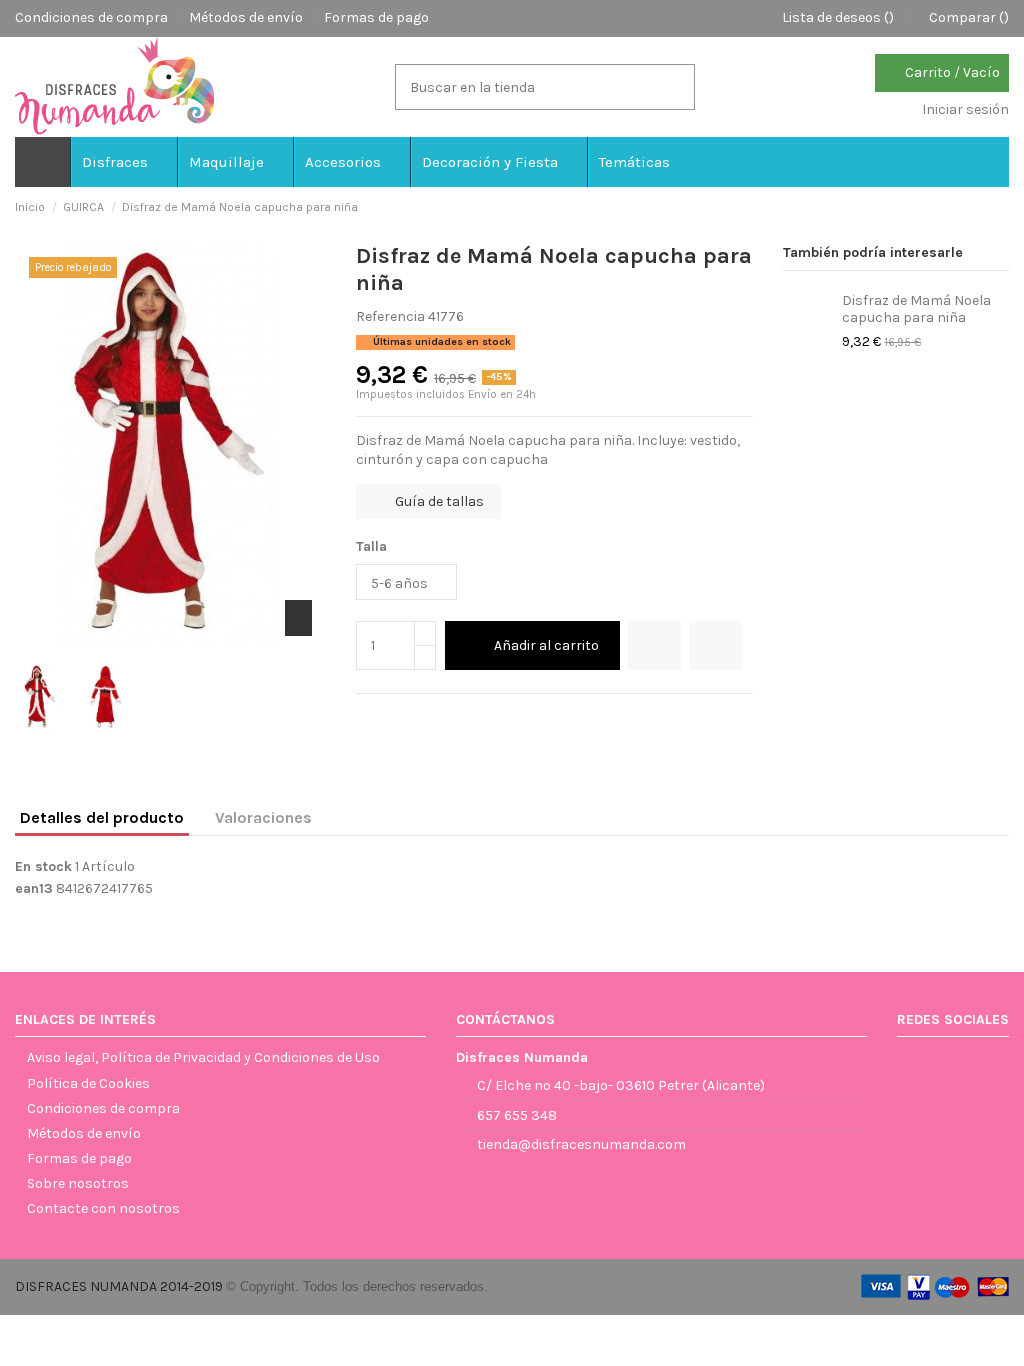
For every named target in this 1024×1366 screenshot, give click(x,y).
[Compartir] (366, 717)
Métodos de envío (247, 17)
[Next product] (1001, 207)
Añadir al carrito (546, 645)
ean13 (34, 888)
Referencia (390, 316)
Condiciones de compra (93, 17)
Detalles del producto (102, 817)
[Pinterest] (410, 717)
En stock (43, 866)
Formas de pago (376, 17)
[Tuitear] (388, 717)
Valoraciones (263, 817)
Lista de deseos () (838, 17)
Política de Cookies (88, 1083)
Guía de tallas (438, 501)
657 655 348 (517, 1115)
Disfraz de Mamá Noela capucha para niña (916, 309)
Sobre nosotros (78, 1183)
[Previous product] (982, 207)
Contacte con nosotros (103, 1208)
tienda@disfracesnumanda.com (581, 1144)
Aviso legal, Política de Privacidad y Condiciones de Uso (203, 1057)
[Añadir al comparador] (715, 645)
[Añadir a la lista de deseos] (654, 645)
